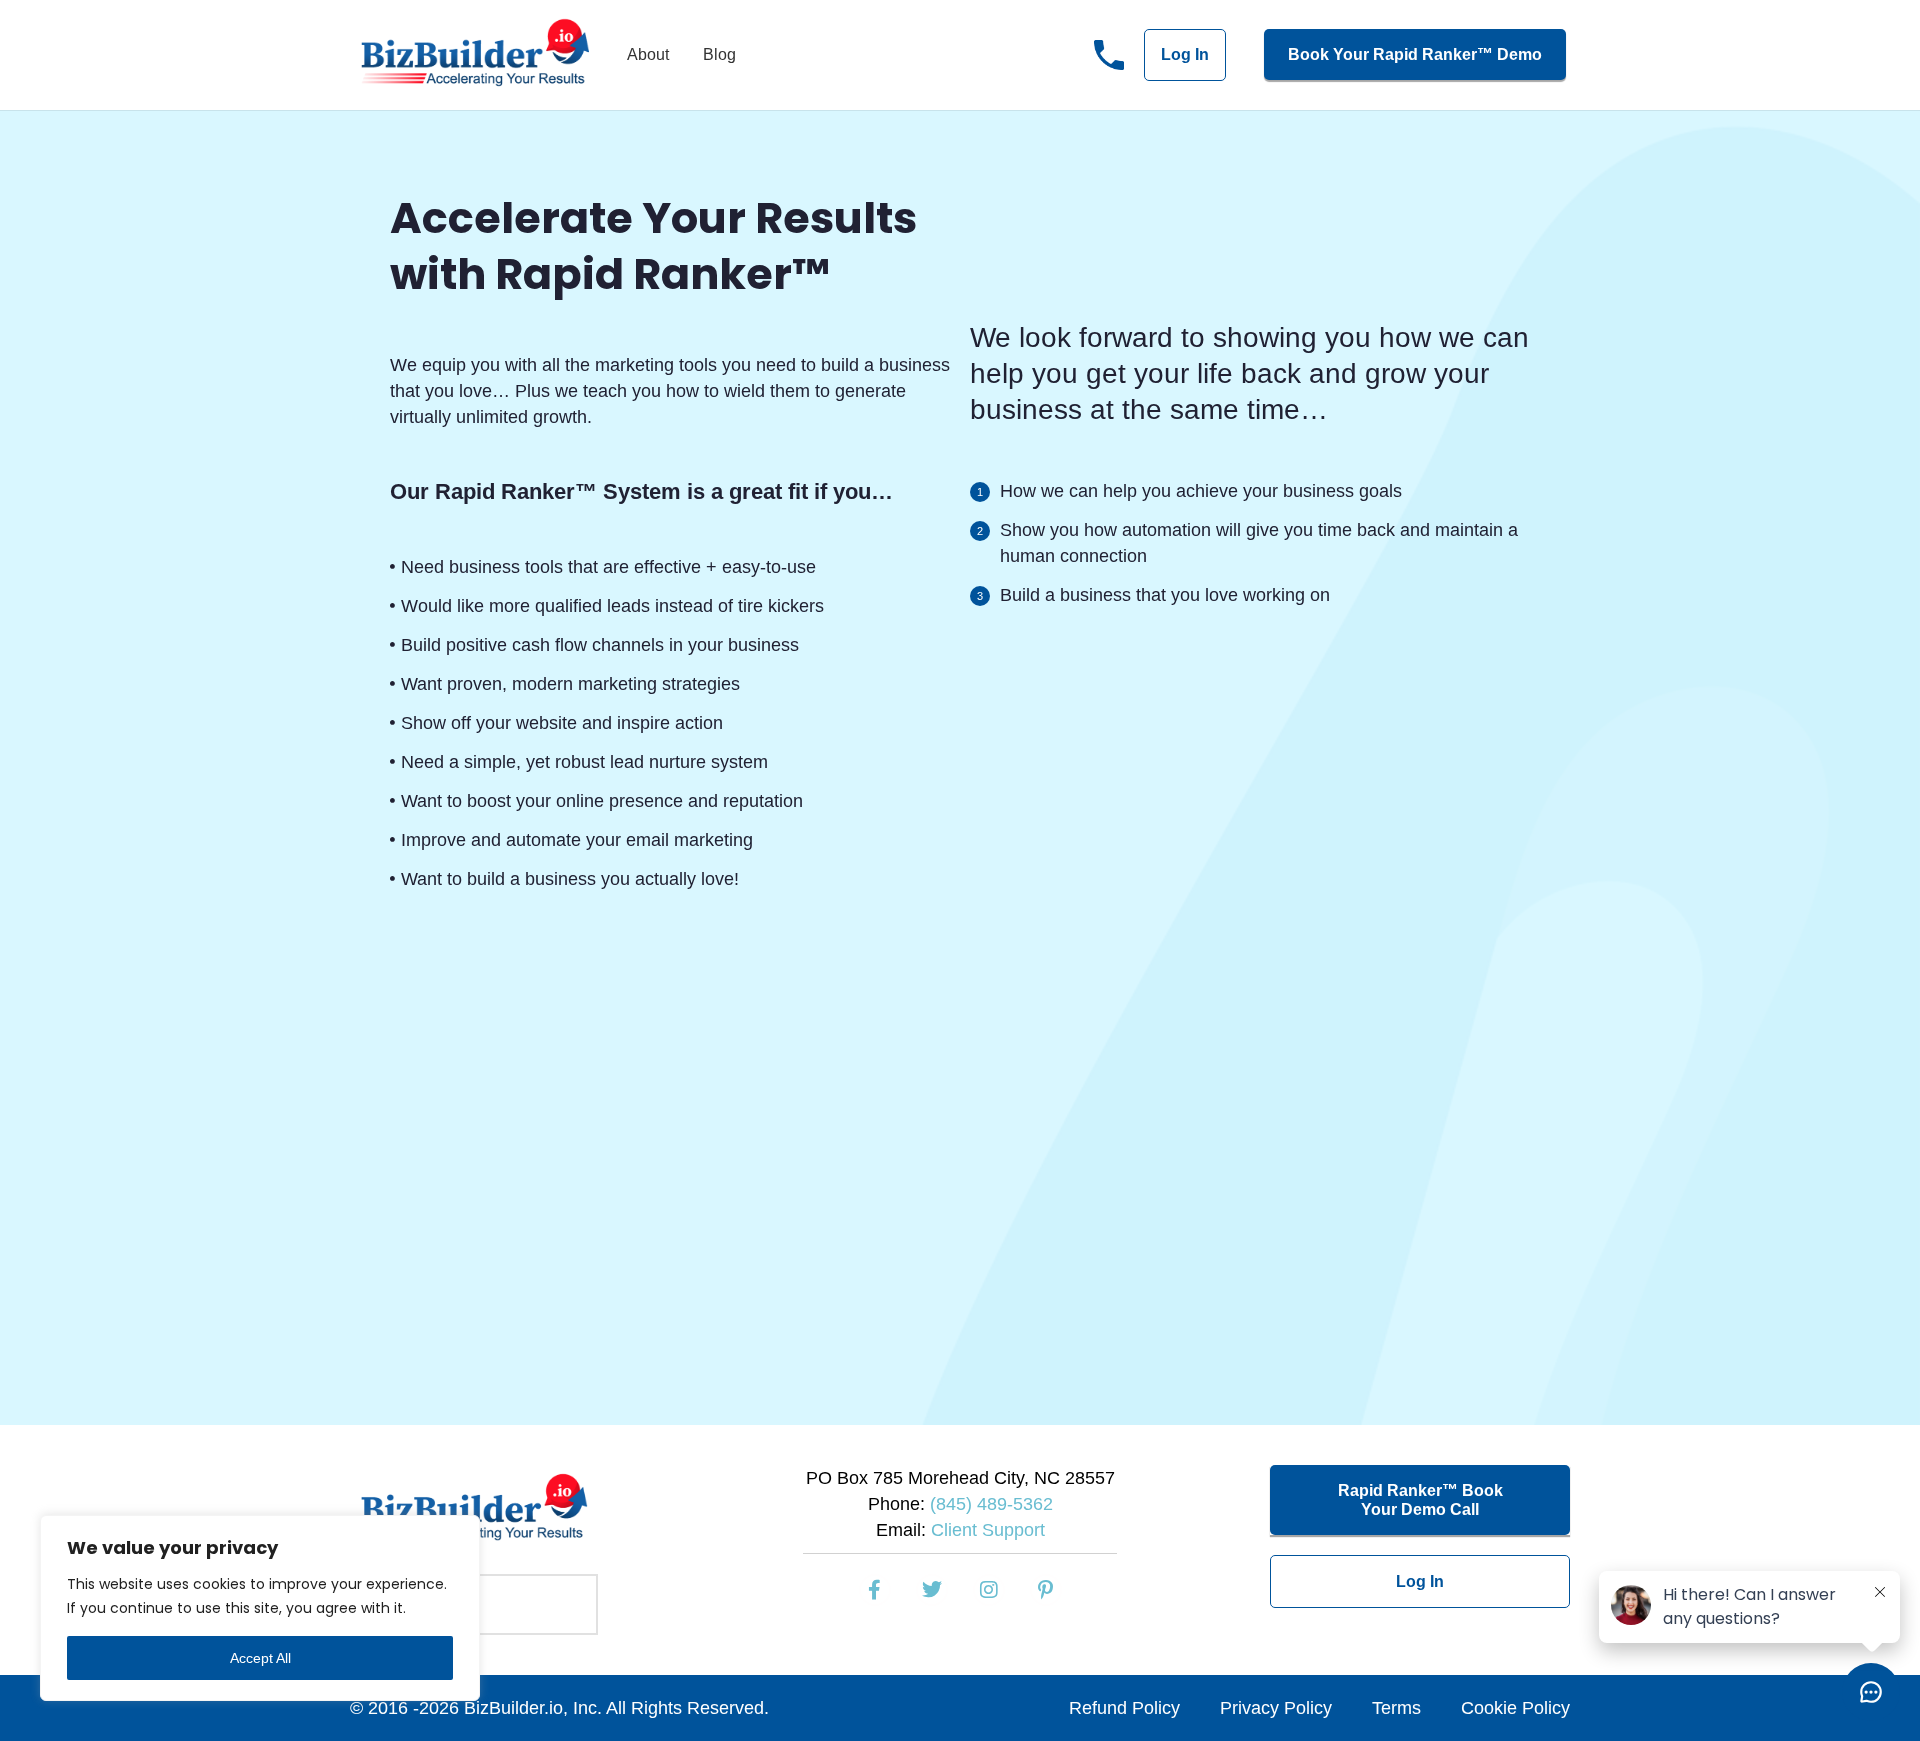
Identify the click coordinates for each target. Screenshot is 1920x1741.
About (648, 54)
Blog (719, 54)
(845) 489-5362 (991, 1504)
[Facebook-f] (875, 1590)
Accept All (260, 1658)
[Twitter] (932, 1590)
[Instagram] (989, 1590)
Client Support (988, 1530)
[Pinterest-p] (1046, 1590)
